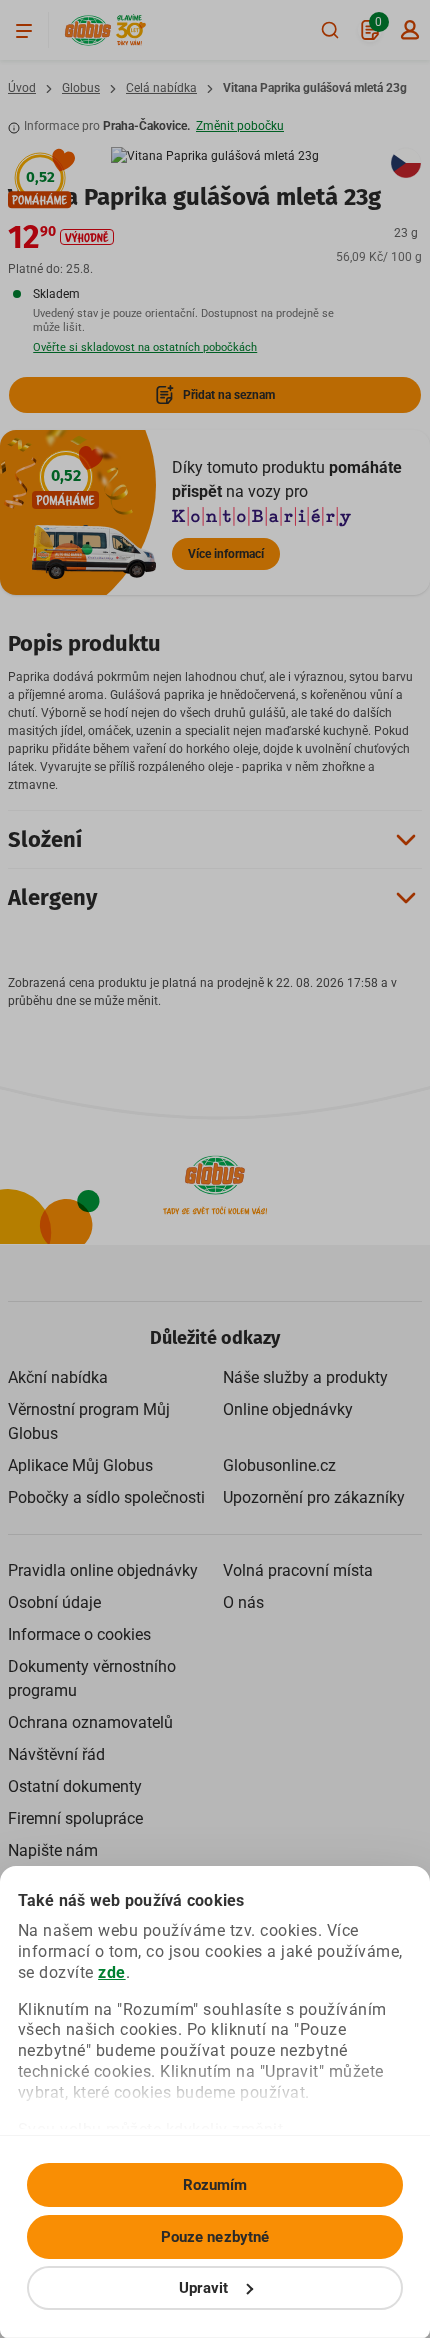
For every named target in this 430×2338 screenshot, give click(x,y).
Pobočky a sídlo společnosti (106, 1497)
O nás (243, 1602)
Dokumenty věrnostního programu (92, 1678)
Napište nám (53, 1850)
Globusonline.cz (279, 1465)
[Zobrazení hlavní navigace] (24, 30)
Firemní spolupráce (75, 1818)
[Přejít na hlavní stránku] (88, 30)
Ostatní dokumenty (75, 1786)
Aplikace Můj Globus (80, 1465)
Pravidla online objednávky (103, 1570)
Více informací (226, 554)
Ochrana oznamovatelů (90, 1722)
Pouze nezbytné (215, 2237)
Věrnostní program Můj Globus (89, 1421)
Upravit (204, 2288)
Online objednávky (288, 1409)
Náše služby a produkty (305, 1377)
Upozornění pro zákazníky (314, 1497)
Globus (81, 88)
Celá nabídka (161, 88)
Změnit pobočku (240, 126)
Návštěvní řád (56, 1754)
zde (112, 1972)
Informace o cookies (79, 1634)
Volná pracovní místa (298, 1570)
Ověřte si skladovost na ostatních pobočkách (145, 347)
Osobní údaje (54, 1602)
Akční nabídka (58, 1377)
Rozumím (215, 2185)
